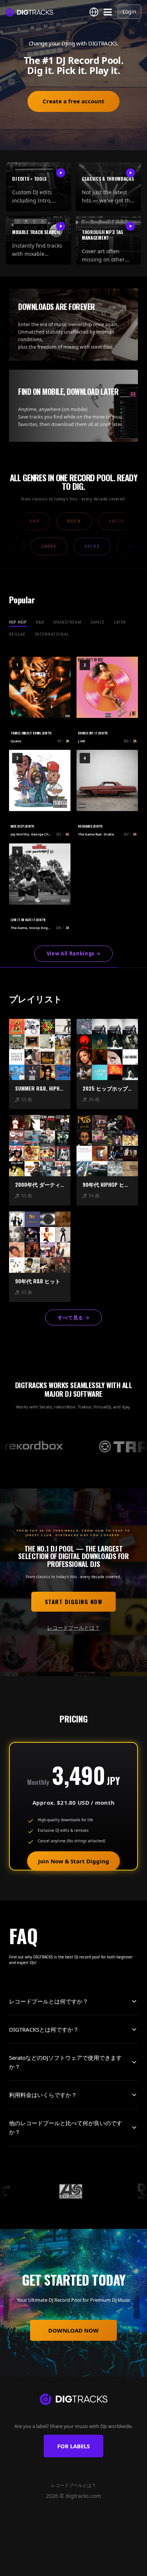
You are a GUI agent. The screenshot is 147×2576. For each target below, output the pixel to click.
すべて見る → (74, 1317)
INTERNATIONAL (52, 634)
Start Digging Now (74, 1602)
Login (129, 11)
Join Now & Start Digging (74, 1861)
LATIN (120, 622)
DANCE (98, 622)
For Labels (73, 2446)
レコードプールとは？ (73, 1628)
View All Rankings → (73, 953)
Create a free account (73, 101)
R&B (40, 622)
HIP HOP (18, 622)
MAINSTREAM (67, 622)
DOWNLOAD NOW (73, 2330)
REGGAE (17, 634)
